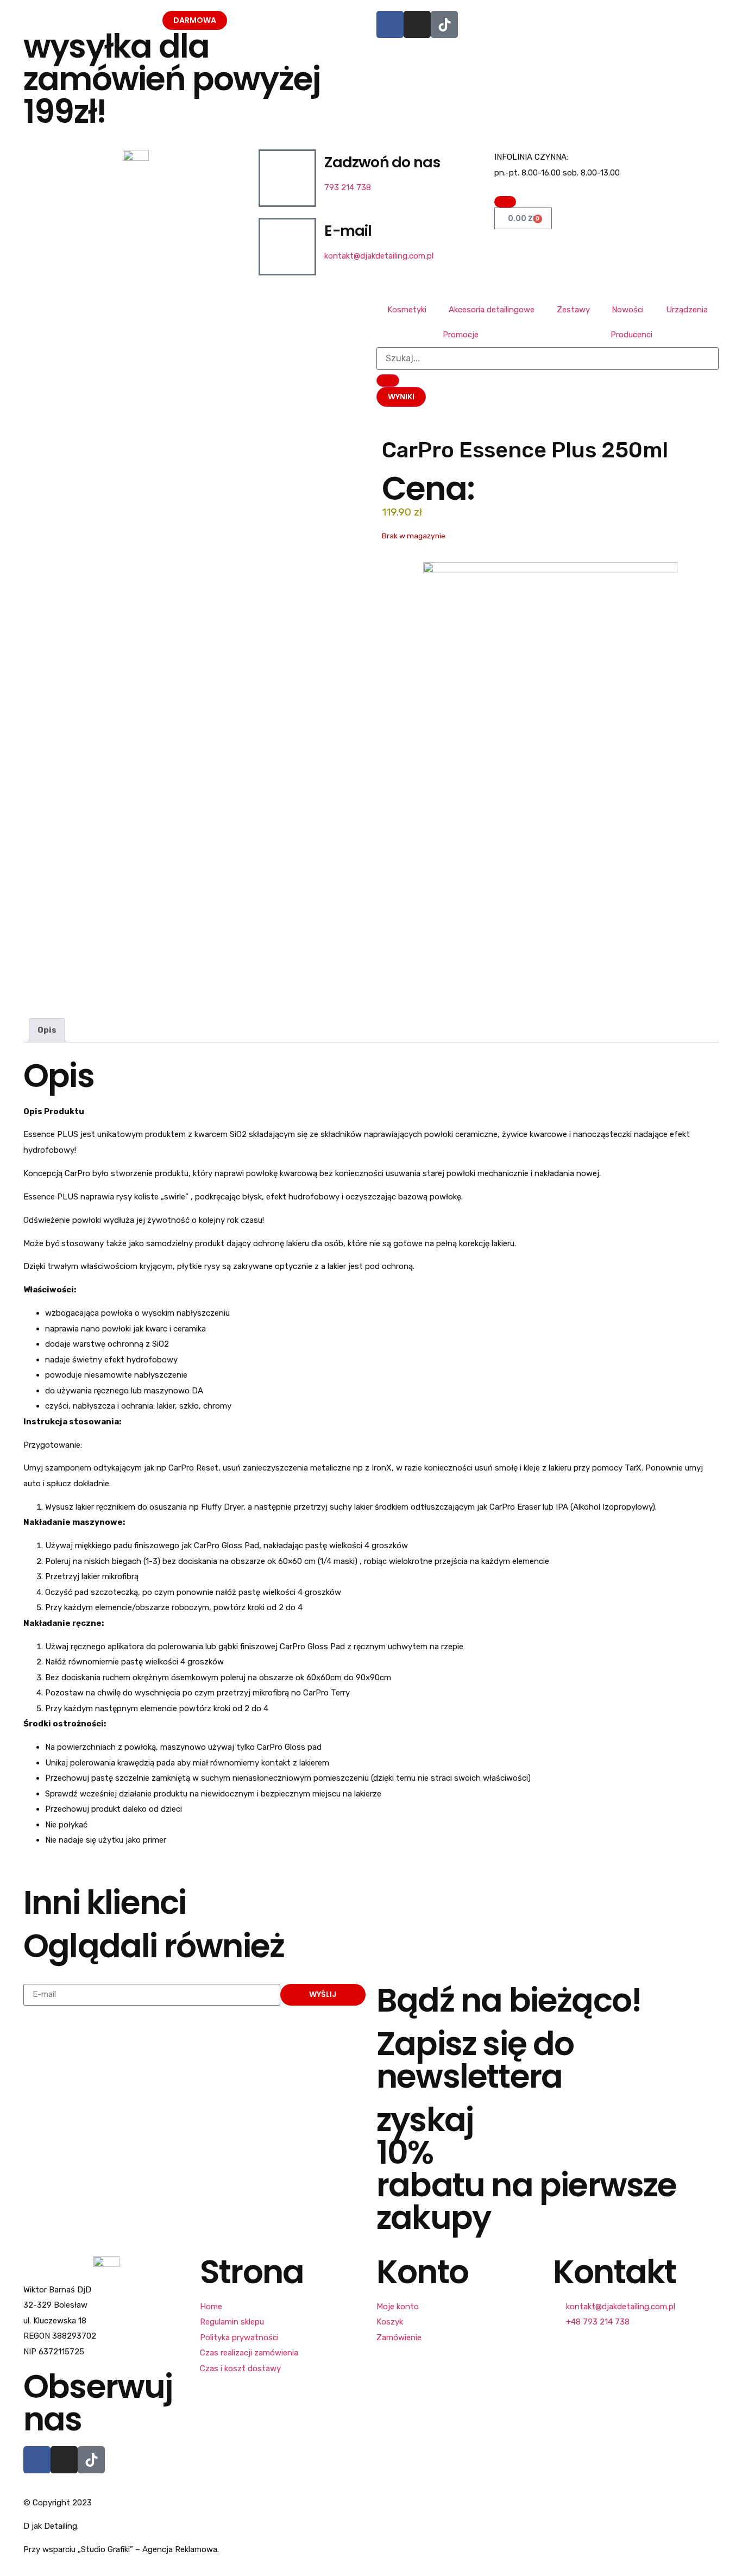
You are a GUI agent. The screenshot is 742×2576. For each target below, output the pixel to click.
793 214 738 (348, 187)
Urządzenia (687, 310)
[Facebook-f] (37, 2460)
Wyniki (401, 397)
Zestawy (573, 310)
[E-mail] (287, 247)
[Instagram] (417, 24)
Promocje (461, 335)
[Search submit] (388, 381)
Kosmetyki (407, 310)
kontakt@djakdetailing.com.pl (379, 256)
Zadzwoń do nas (382, 162)
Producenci (631, 335)
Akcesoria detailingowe (492, 310)
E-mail (348, 231)
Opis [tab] (47, 1030)
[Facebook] (390, 24)
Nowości (628, 310)
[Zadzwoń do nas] (287, 178)
